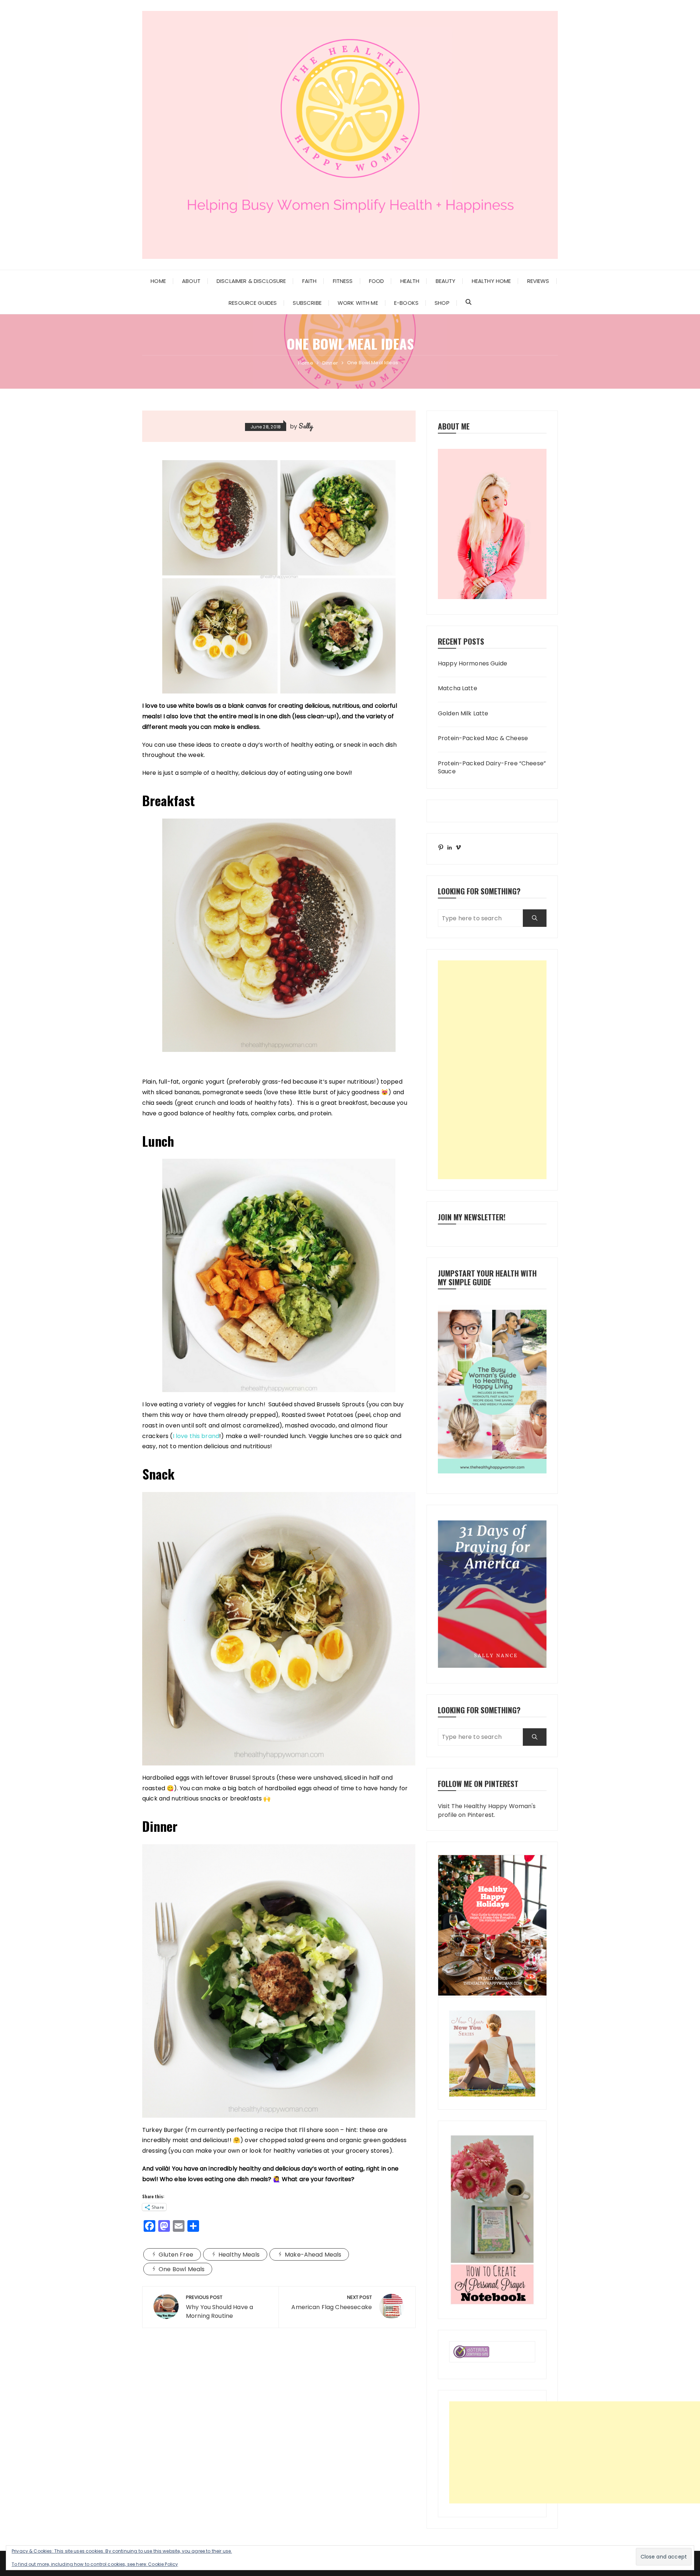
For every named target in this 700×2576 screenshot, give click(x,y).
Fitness (343, 281)
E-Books (406, 303)
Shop (442, 303)
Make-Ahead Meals (313, 2255)
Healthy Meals (239, 2255)
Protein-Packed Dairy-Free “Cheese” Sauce (492, 768)
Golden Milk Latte (463, 714)
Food (377, 281)
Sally (306, 426)
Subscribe (307, 303)
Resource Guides (253, 303)
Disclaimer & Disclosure (251, 281)
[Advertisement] (492, 1070)
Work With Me (358, 303)
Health (410, 281)
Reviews (538, 281)
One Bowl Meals (182, 2269)
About (191, 281)
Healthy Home (491, 281)
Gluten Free (176, 2255)
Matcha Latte (458, 688)
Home (158, 281)
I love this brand (196, 1436)
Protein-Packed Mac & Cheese (483, 738)
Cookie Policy (163, 2564)
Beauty (446, 281)
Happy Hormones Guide (472, 664)
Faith (310, 281)
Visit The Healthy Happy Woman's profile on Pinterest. (487, 1810)
